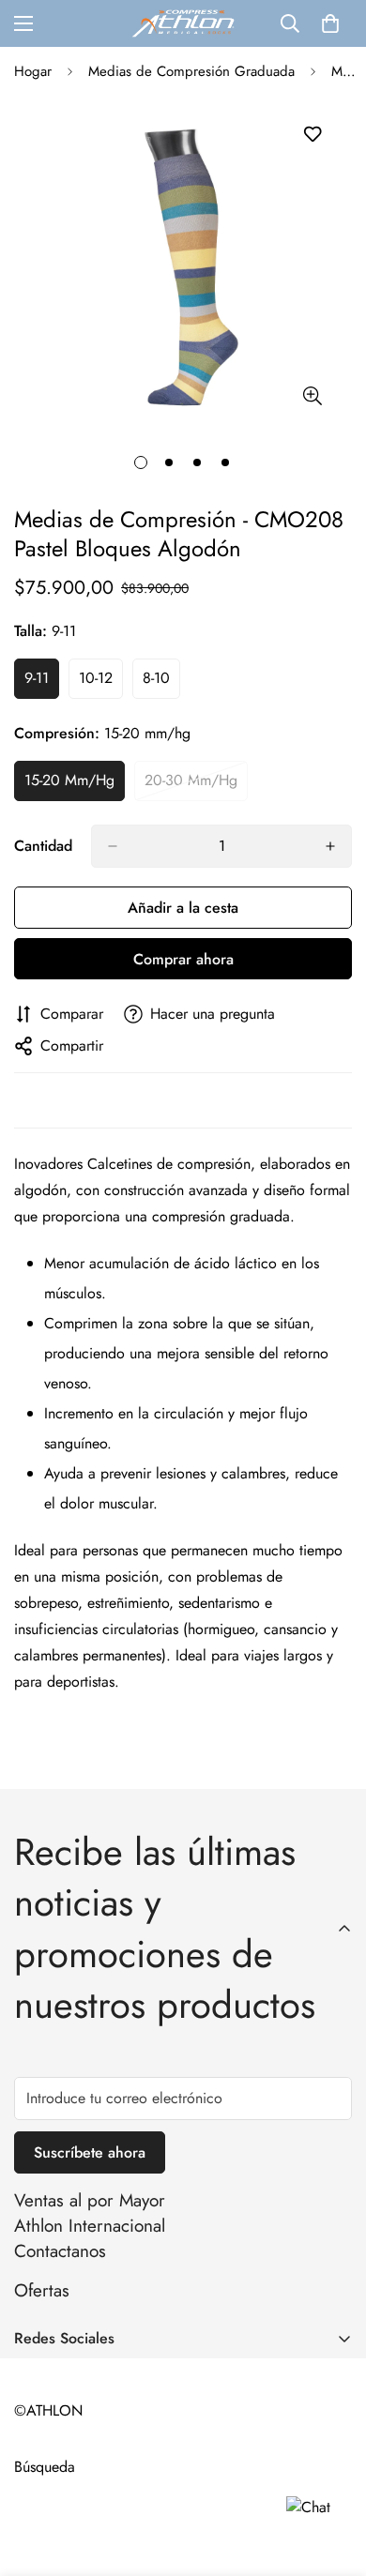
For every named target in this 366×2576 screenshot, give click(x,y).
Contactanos (60, 2251)
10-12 (101, 683)
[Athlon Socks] (183, 23)
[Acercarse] (312, 395)
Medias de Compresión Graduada (191, 71)
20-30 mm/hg (196, 785)
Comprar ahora (183, 959)
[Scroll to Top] (332, 2477)
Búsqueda (45, 2467)
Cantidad (43, 846)
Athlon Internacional (90, 2226)
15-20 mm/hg (75, 785)
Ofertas (42, 2290)
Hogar (33, 71)
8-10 (161, 683)
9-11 (42, 683)
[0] (330, 23)
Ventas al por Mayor (90, 2200)
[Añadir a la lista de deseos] (312, 135)
